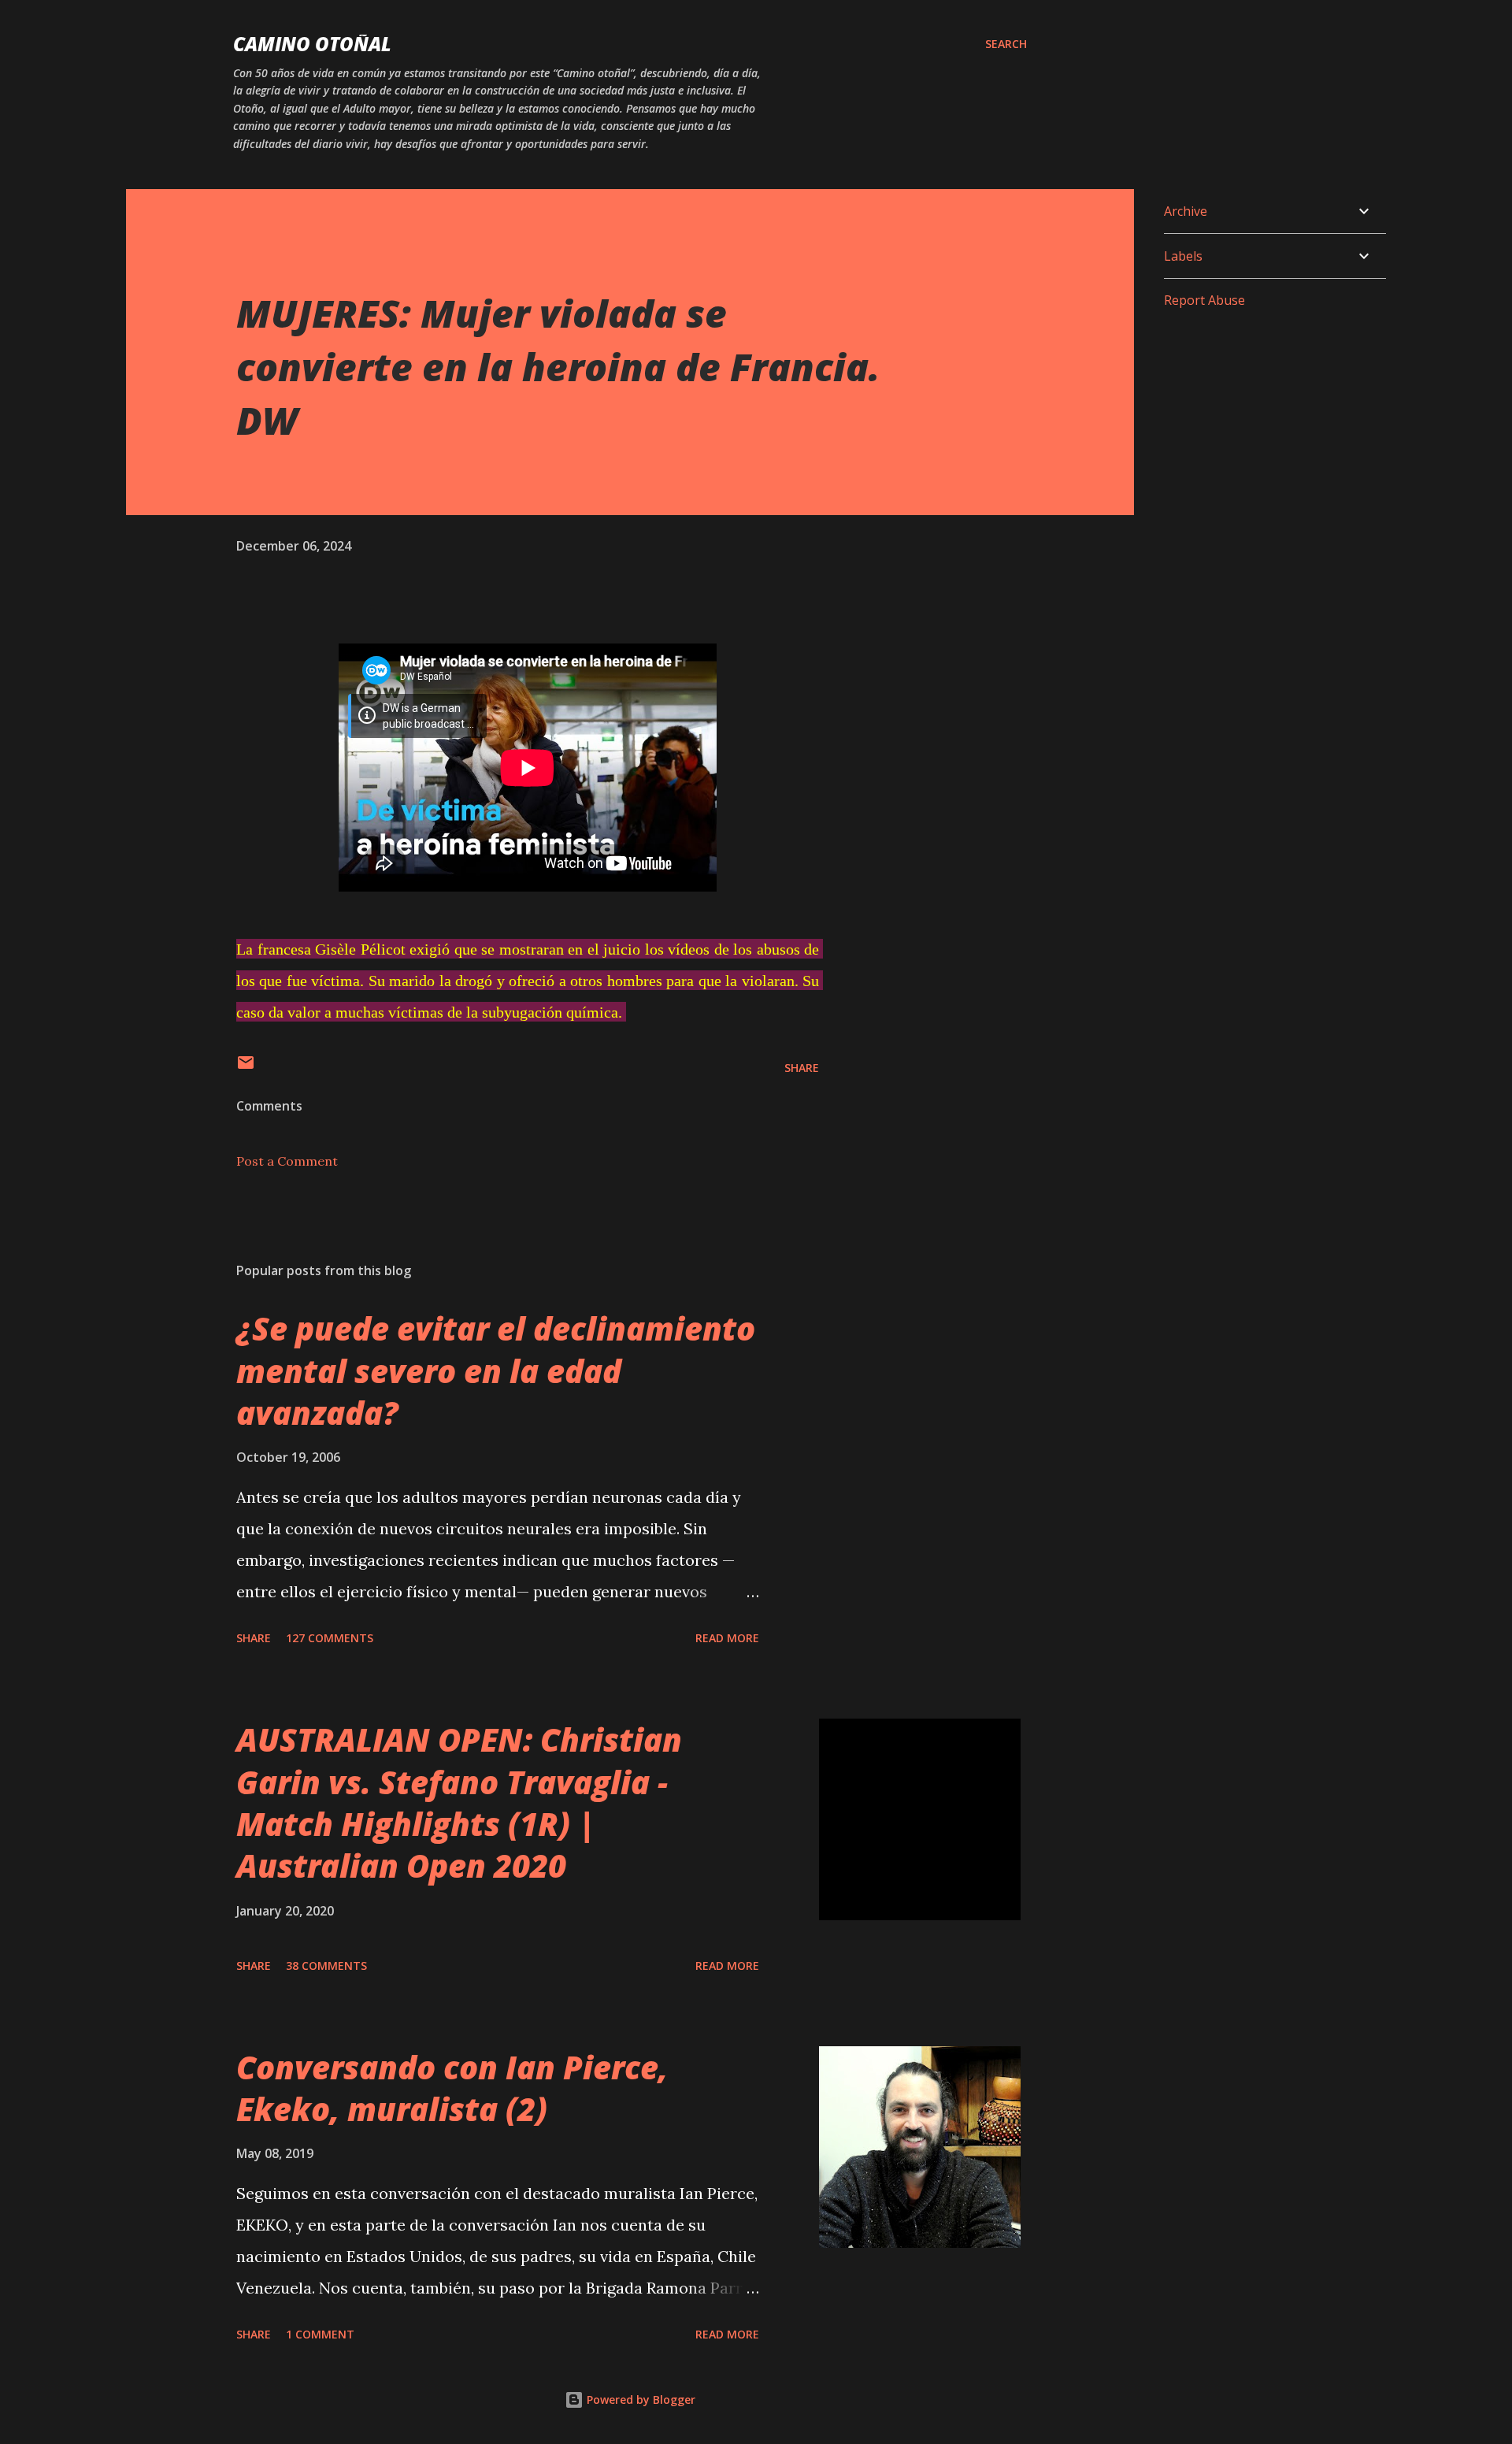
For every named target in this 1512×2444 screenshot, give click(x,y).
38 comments (326, 1966)
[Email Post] (246, 1068)
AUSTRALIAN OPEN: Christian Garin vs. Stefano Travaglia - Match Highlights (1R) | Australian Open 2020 (459, 1802)
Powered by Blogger (639, 2399)
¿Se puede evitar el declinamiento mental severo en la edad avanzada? (496, 1370)
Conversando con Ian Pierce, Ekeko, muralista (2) (452, 2088)
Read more (727, 1638)
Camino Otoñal (312, 44)
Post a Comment (287, 1161)
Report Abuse (1204, 300)
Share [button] (802, 1068)
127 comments (330, 1638)
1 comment (320, 2334)
